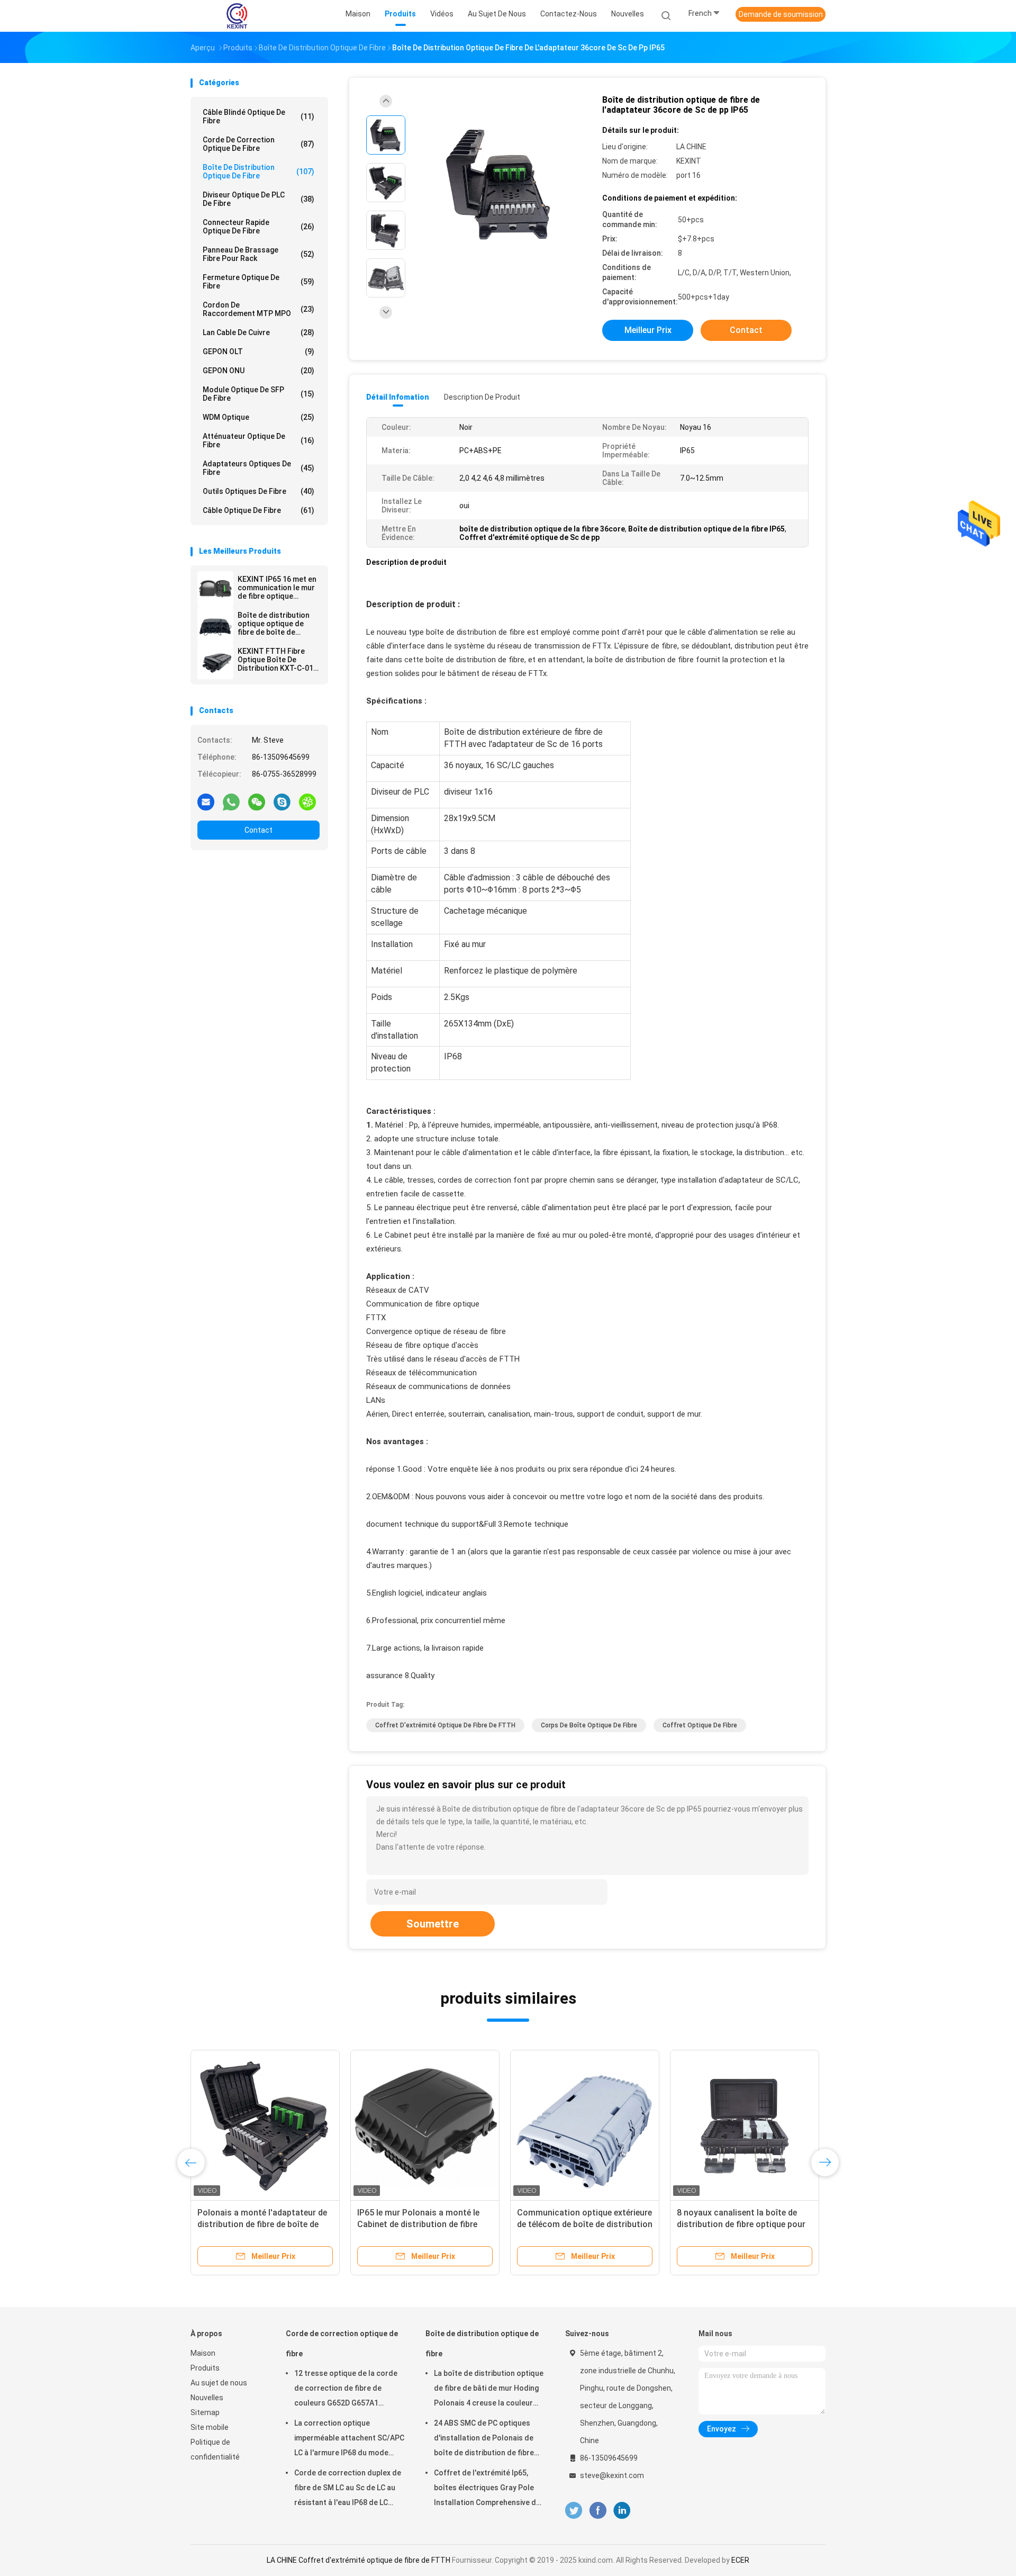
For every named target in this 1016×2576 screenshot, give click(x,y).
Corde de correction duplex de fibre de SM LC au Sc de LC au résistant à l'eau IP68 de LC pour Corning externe (348, 2489)
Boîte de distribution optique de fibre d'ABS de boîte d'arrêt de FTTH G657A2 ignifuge (578, 2224)
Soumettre (433, 1924)
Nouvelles (207, 2398)
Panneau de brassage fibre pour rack (258, 254)
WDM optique (258, 417)
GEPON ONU (258, 371)
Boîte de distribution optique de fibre (258, 172)
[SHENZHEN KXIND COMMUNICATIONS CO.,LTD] (237, 16)
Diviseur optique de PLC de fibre (258, 199)
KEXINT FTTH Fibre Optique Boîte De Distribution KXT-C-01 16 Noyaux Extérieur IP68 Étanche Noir (275, 660)
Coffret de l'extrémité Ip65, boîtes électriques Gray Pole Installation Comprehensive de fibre (487, 2489)
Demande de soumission (781, 14)
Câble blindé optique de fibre (258, 116)
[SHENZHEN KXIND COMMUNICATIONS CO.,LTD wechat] (257, 801)
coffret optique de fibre (700, 1725)
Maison (203, 2353)
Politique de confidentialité (215, 2449)
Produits (205, 2368)
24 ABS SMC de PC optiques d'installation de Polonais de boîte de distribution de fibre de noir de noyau (484, 2439)
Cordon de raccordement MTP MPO (258, 309)
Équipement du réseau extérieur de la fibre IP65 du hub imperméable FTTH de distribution (423, 2224)
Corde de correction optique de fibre (258, 144)
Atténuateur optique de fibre (258, 440)
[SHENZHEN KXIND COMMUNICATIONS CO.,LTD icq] (307, 801)
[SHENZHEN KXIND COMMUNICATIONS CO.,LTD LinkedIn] (622, 2511)
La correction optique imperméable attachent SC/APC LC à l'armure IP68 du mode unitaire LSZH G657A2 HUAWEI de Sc (349, 2439)
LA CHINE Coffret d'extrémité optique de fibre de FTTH (359, 2560)
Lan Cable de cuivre (258, 332)
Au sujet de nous (219, 2383)
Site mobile (210, 2427)
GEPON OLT (258, 352)
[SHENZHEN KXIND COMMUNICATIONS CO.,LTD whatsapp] (231, 801)
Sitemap (205, 2412)
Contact (258, 830)
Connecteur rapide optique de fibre (258, 227)
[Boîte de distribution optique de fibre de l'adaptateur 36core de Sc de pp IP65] (500, 184)
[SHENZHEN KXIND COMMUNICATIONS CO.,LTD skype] (282, 801)
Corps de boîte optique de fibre (589, 1725)
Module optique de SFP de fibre (258, 394)
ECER (740, 2560)
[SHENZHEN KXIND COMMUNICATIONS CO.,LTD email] (206, 801)
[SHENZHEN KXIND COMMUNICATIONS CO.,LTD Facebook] (598, 2511)
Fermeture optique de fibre (258, 282)
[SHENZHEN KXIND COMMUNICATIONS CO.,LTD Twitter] (574, 2511)
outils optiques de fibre (258, 491)
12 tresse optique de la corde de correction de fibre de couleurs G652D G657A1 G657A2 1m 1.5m (346, 2390)
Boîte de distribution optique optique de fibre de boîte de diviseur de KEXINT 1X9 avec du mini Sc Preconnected (278, 624)
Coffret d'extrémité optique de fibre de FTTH (445, 1725)
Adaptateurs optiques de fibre (258, 468)
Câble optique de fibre (258, 510)
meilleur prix (648, 330)
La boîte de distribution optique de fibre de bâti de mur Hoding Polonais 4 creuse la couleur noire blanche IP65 (489, 2390)
